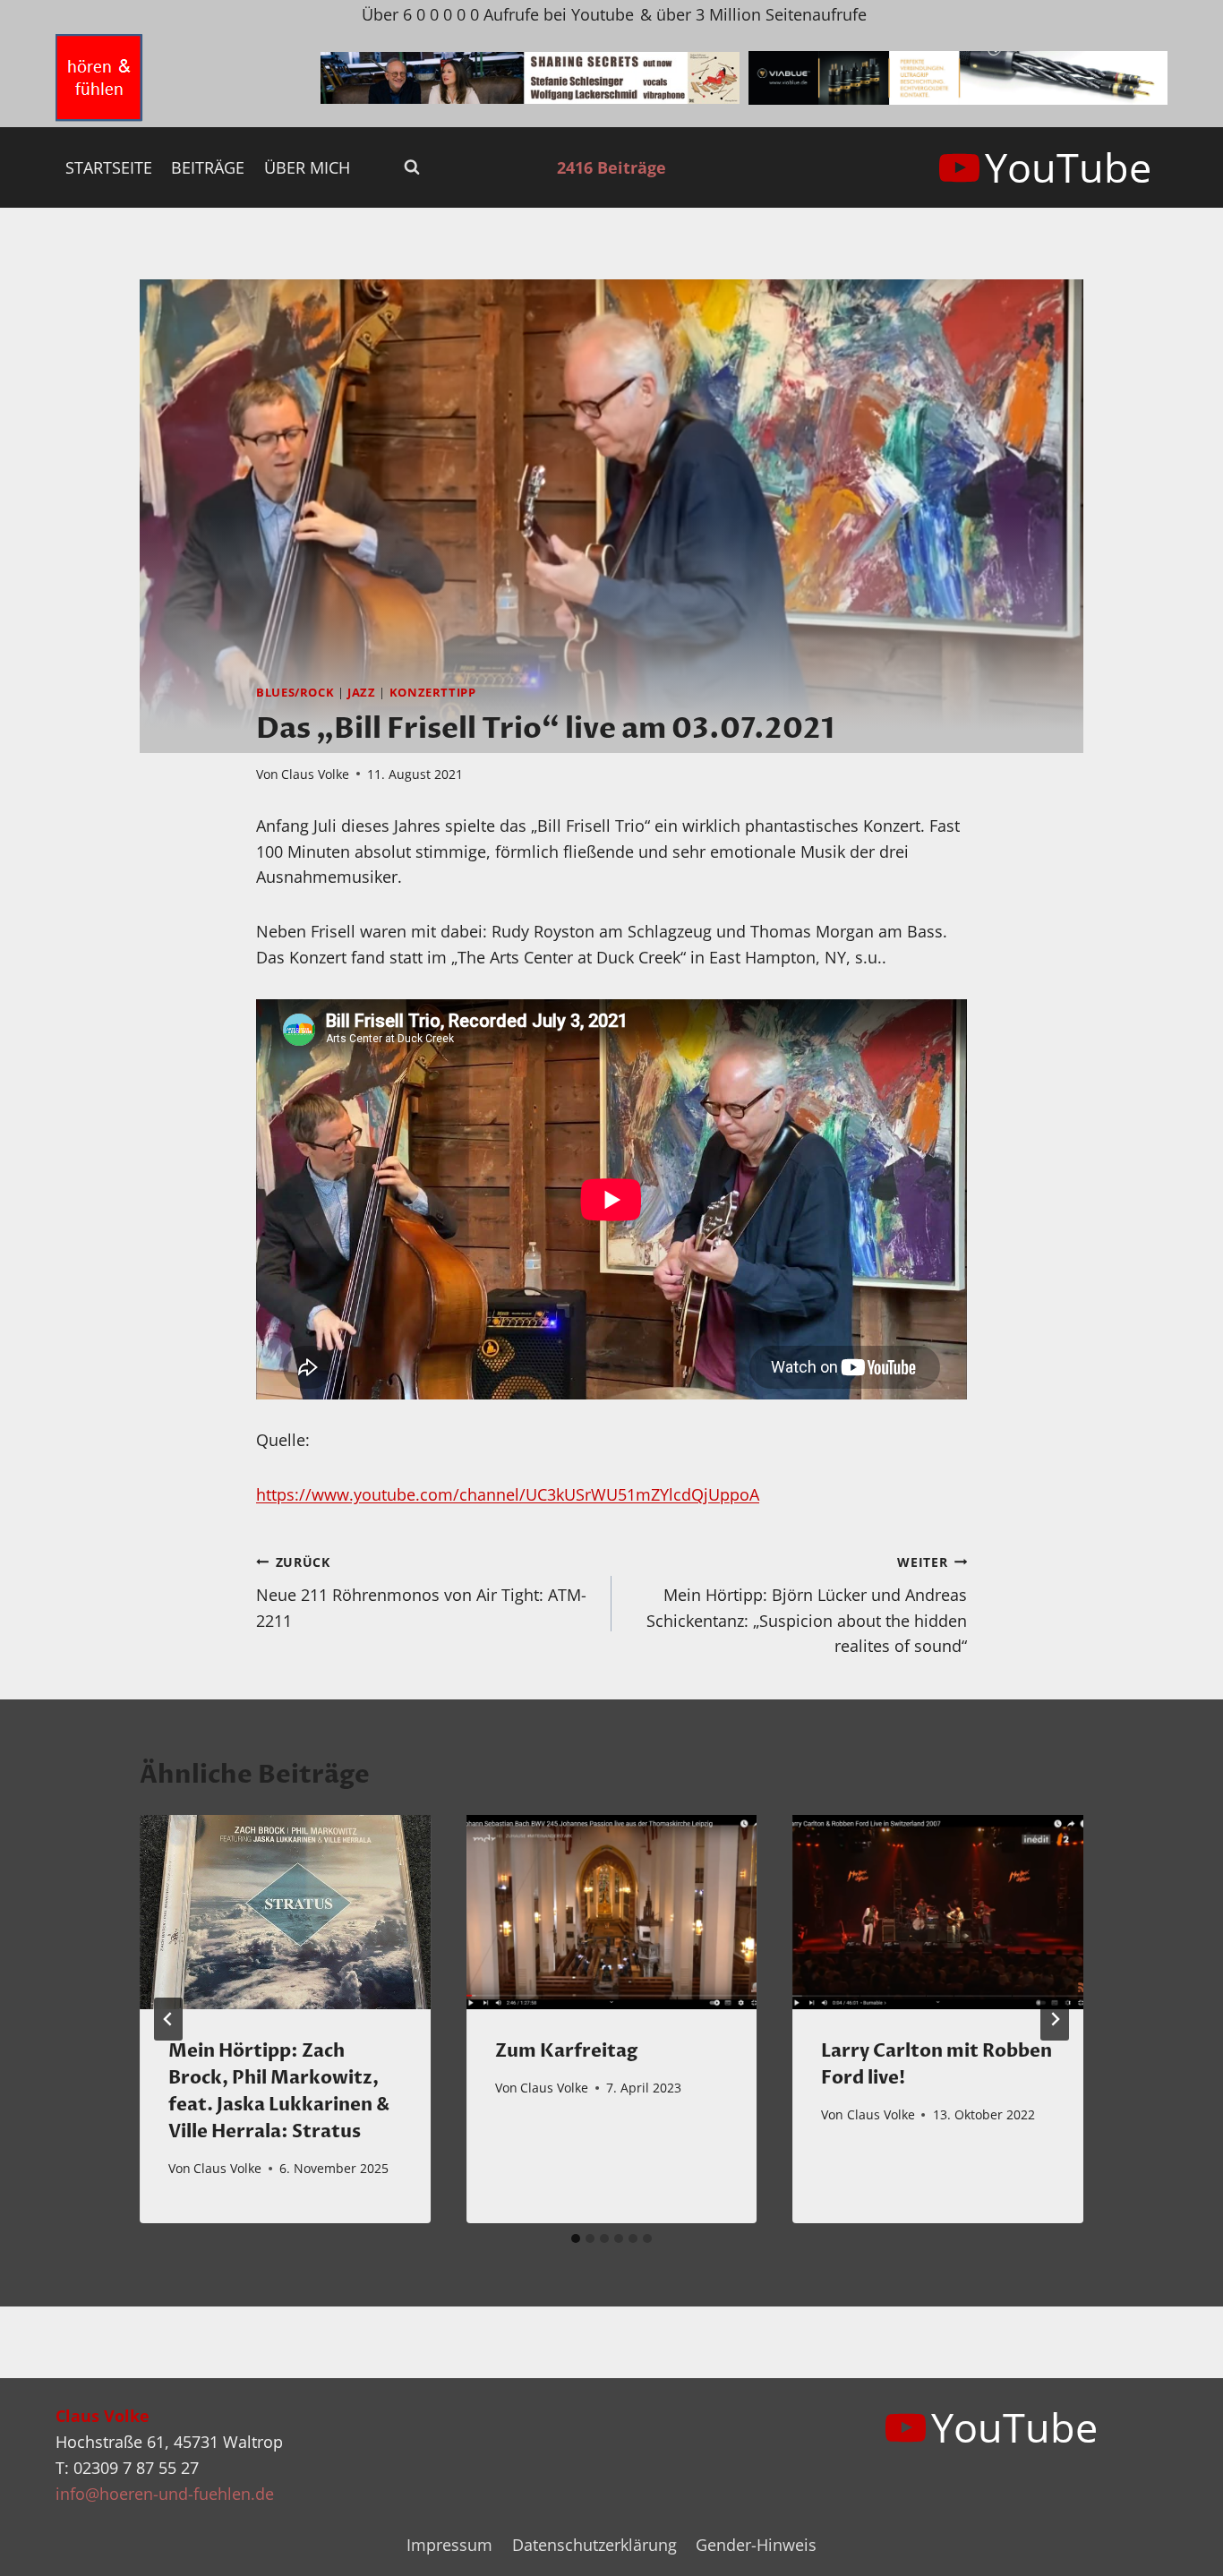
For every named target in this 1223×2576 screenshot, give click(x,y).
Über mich (307, 167)
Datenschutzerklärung (594, 2545)
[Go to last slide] (168, 2019)
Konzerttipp (433, 693)
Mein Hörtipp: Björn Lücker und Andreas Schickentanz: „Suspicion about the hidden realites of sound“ (807, 1605)
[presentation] (285, 1912)
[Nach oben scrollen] (1177, 2548)
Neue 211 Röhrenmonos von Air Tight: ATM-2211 (421, 1592)
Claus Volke (315, 774)
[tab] (576, 2238)
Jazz (362, 693)
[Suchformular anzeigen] (412, 167)
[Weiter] (1055, 2019)
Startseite (109, 167)
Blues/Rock (295, 693)
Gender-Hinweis (756, 2545)
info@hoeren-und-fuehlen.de (165, 2494)
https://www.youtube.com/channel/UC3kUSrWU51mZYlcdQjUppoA (508, 1494)
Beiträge (208, 167)
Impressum (449, 2545)
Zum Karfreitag (566, 2051)
